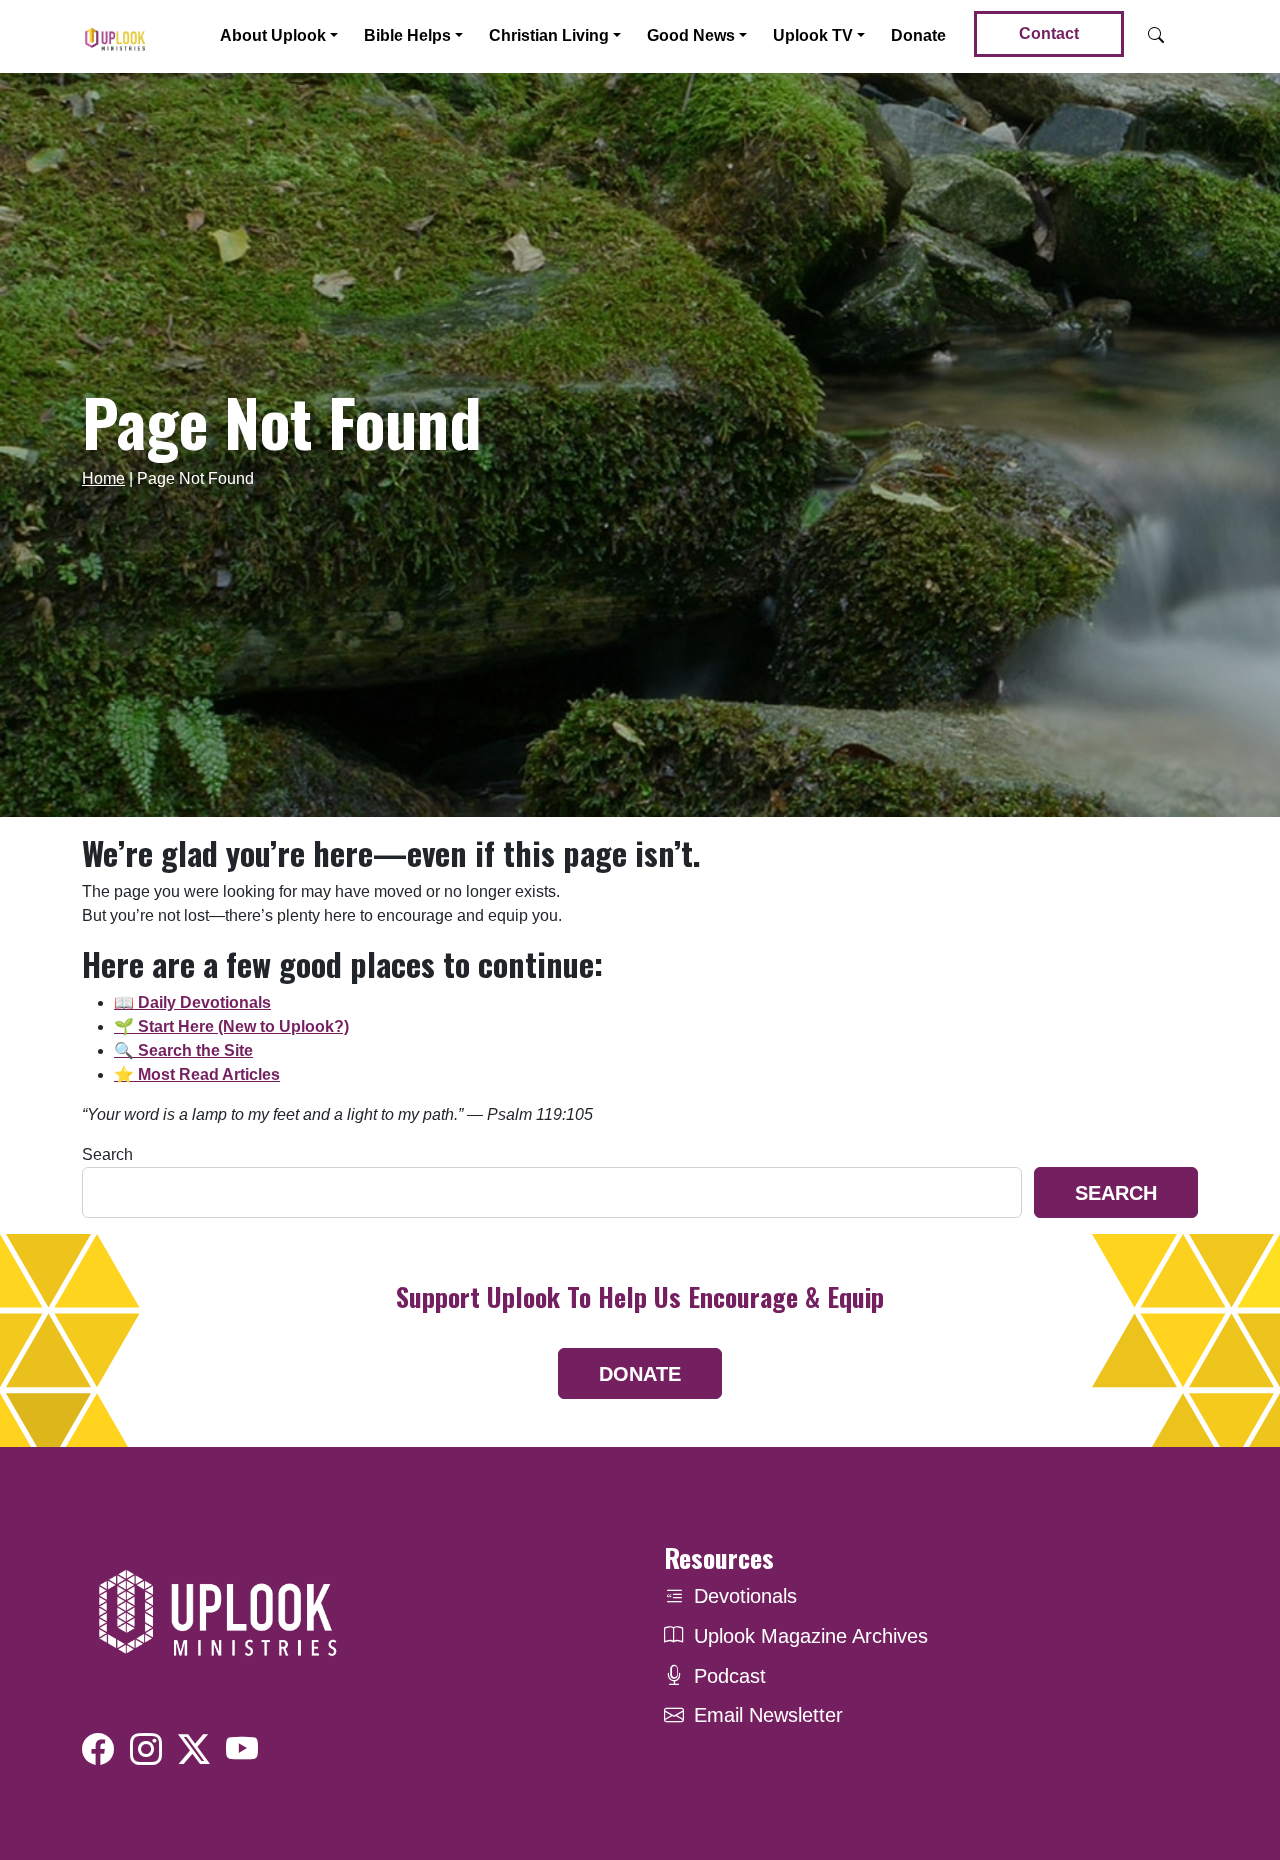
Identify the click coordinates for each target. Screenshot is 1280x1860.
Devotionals (745, 1596)
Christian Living (549, 35)
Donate (918, 35)
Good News (691, 35)
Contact (1049, 33)
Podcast (730, 1676)
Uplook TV (813, 35)
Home (103, 478)
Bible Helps (407, 35)
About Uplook (273, 35)
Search (107, 1154)
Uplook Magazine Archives (811, 1636)
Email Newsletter (768, 1715)
